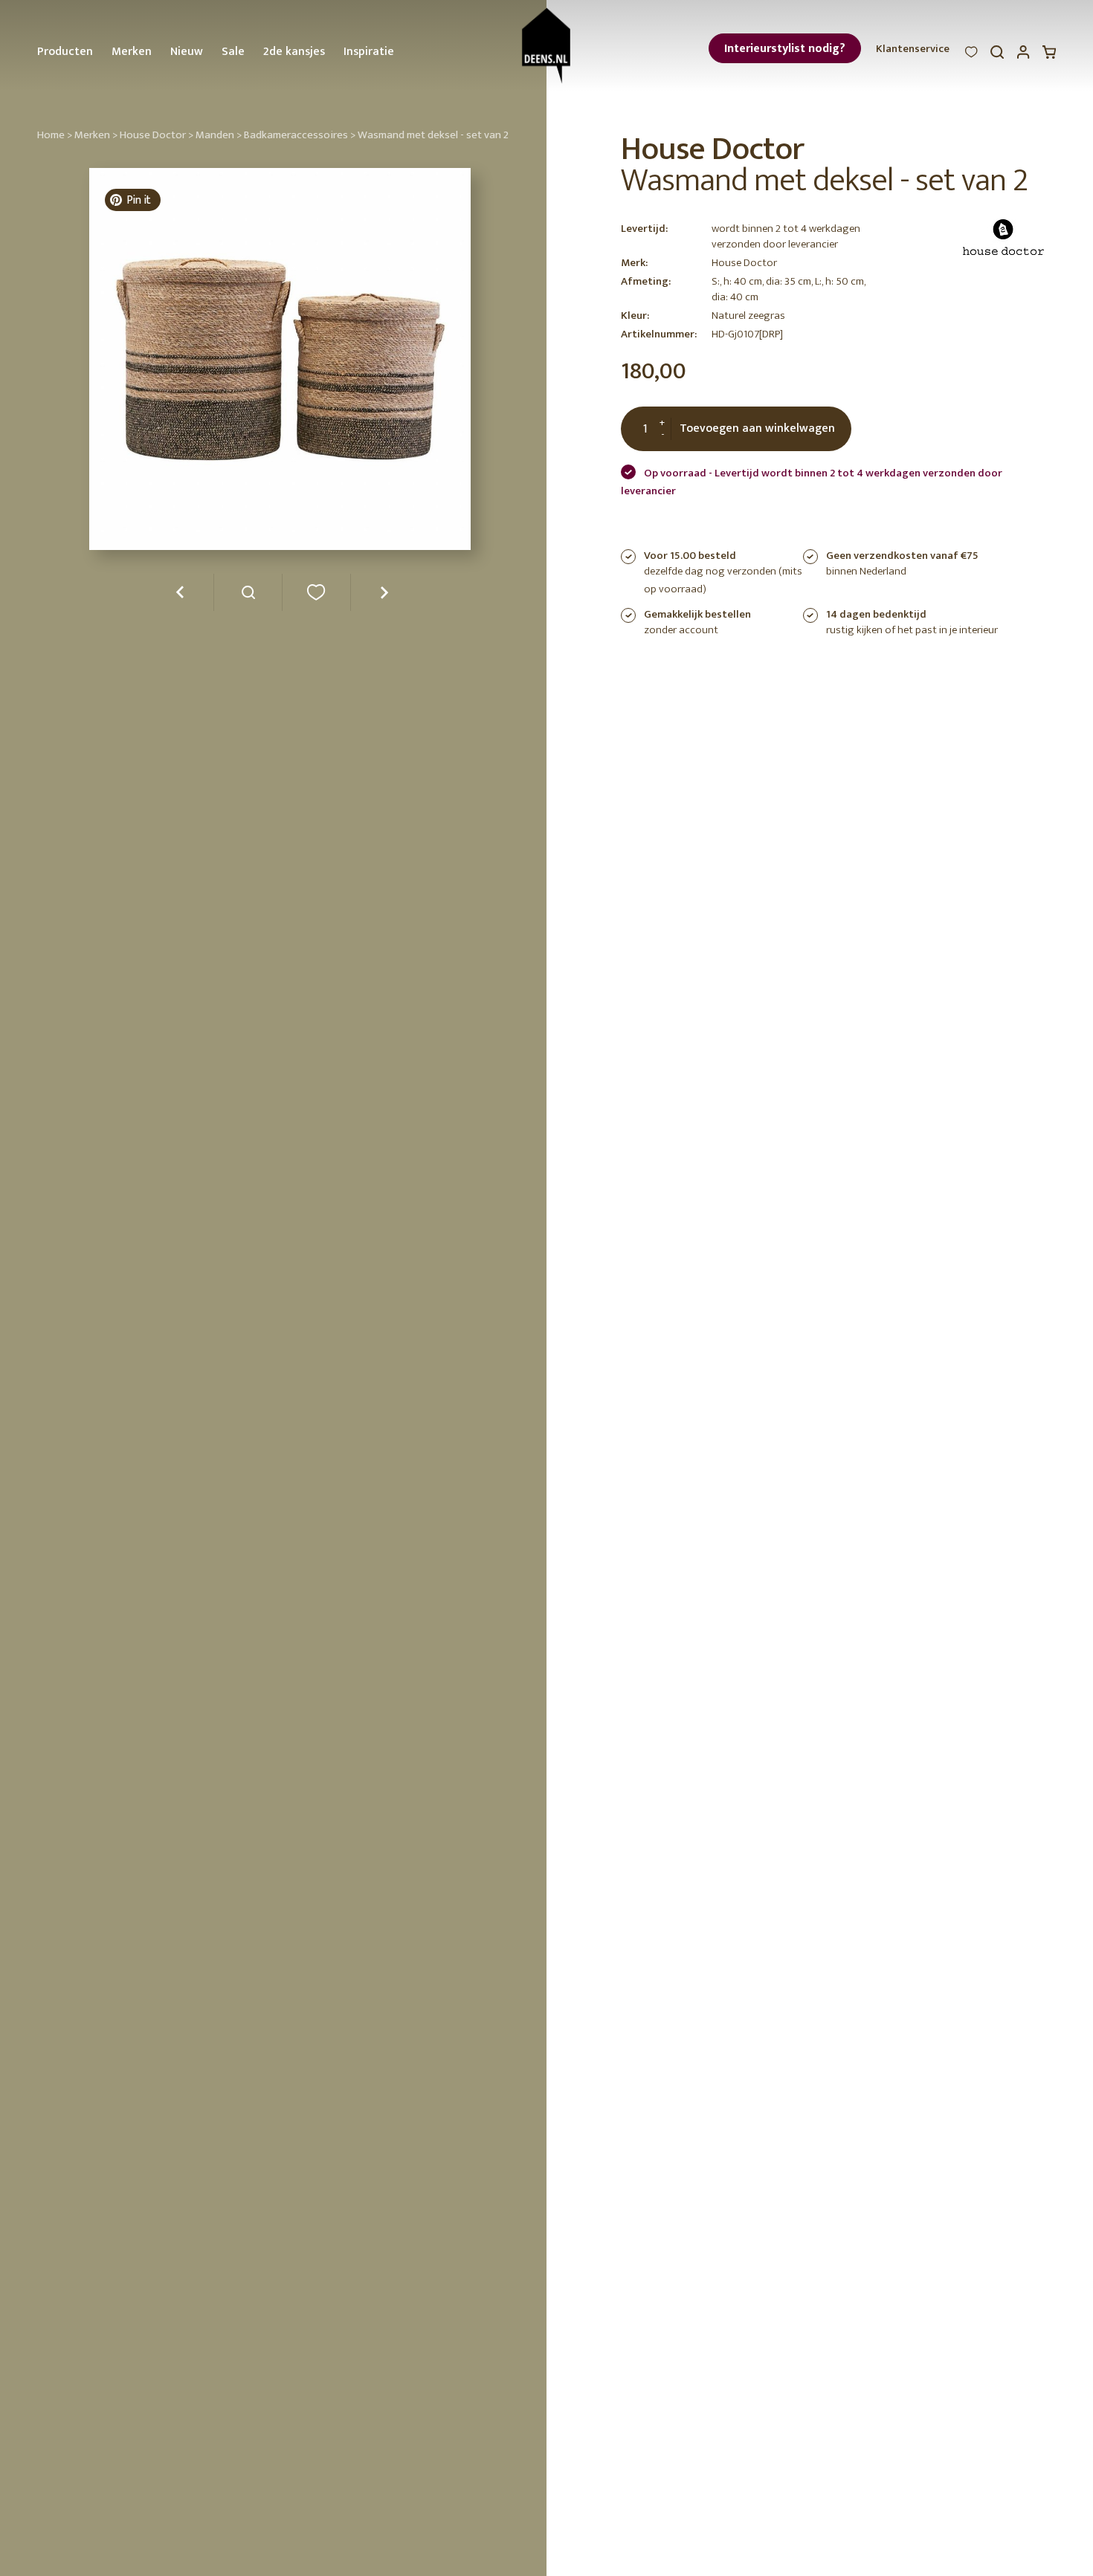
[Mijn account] (1023, 56)
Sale (233, 52)
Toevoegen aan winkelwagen (757, 428)
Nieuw (187, 52)
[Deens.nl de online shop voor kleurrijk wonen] (547, 46)
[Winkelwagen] (1049, 56)
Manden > (219, 135)
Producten (65, 52)
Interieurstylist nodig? (785, 49)
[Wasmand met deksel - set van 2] (248, 598)
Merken (132, 52)
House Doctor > (157, 135)
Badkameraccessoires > (300, 135)
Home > (55, 135)
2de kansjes (294, 52)
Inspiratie (369, 52)
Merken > (96, 135)
